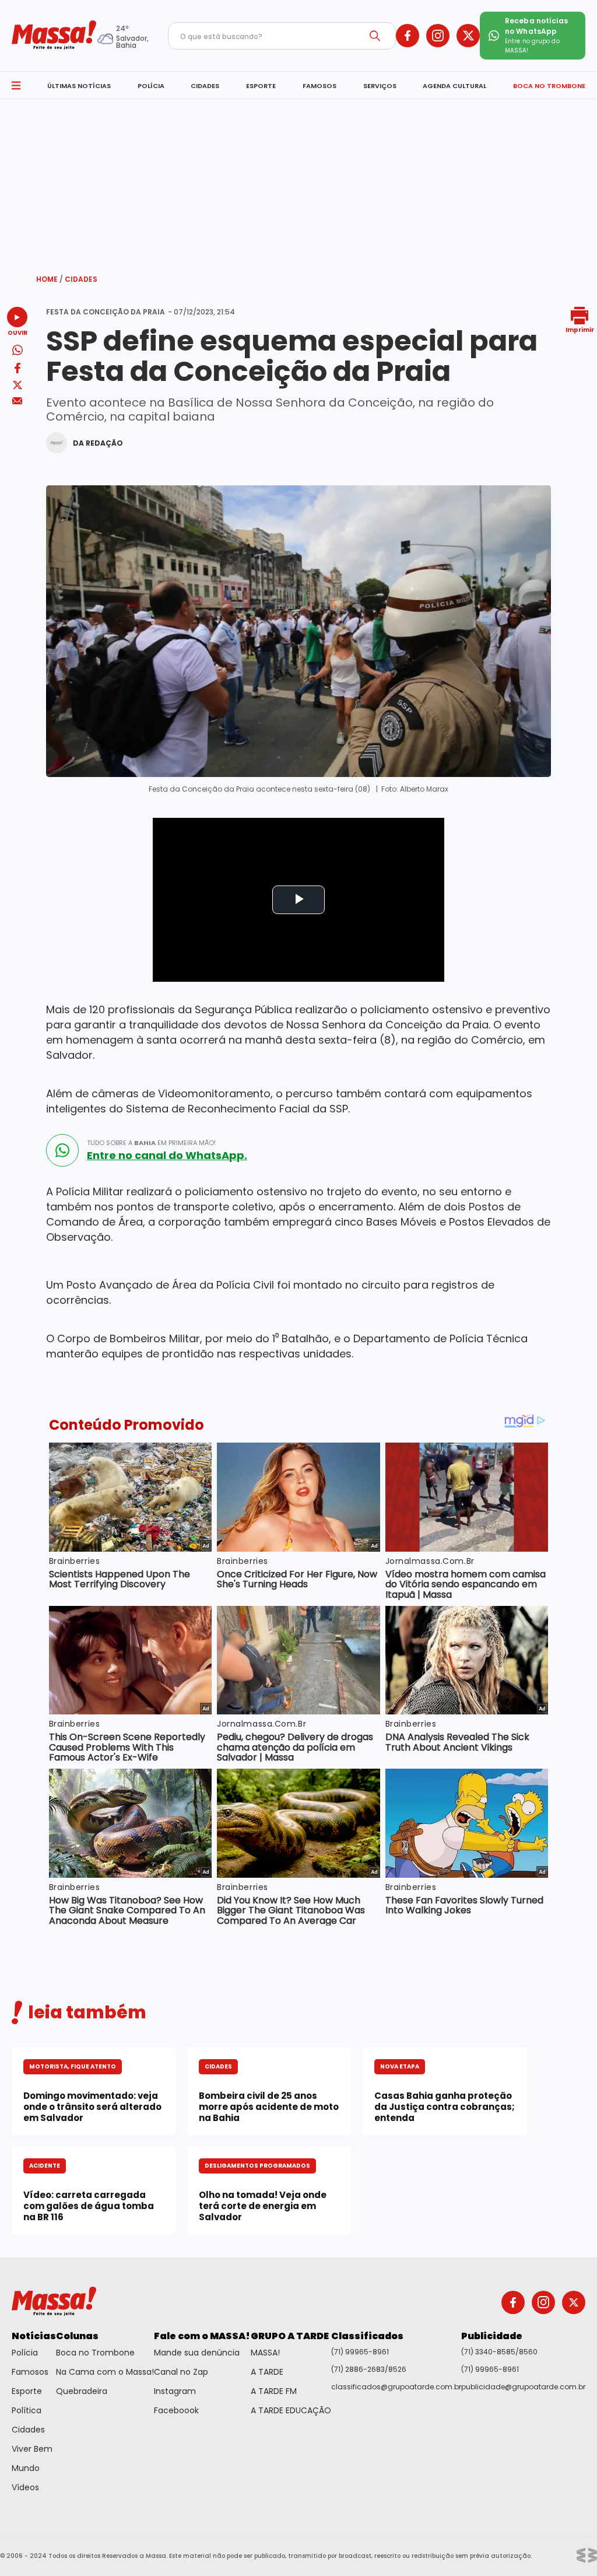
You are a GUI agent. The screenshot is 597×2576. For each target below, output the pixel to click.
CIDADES (205, 86)
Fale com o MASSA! (202, 2336)
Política (27, 2410)
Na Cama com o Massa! (105, 2372)
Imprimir (580, 329)
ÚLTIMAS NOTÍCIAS (79, 86)
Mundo (26, 2468)
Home (50, 279)
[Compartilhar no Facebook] (17, 370)
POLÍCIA (151, 86)
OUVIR (17, 332)
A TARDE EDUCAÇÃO (291, 2410)
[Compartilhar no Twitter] (17, 386)
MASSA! (265, 2353)
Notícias (34, 2336)
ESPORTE (261, 86)
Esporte (27, 2391)
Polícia (25, 2353)
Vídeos (25, 2487)
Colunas (77, 2336)
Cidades (81, 279)
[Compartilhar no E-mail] (17, 401)
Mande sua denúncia (197, 2353)
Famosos (30, 2372)
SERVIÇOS (380, 86)
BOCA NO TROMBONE (549, 86)
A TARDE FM (274, 2391)
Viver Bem (32, 2449)
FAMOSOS (319, 86)
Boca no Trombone (95, 2353)
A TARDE (267, 2372)
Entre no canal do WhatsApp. (167, 1156)
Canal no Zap (181, 2372)
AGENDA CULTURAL (454, 86)
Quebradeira (82, 2391)
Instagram (175, 2391)
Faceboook (176, 2410)
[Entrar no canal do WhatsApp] (62, 1150)
